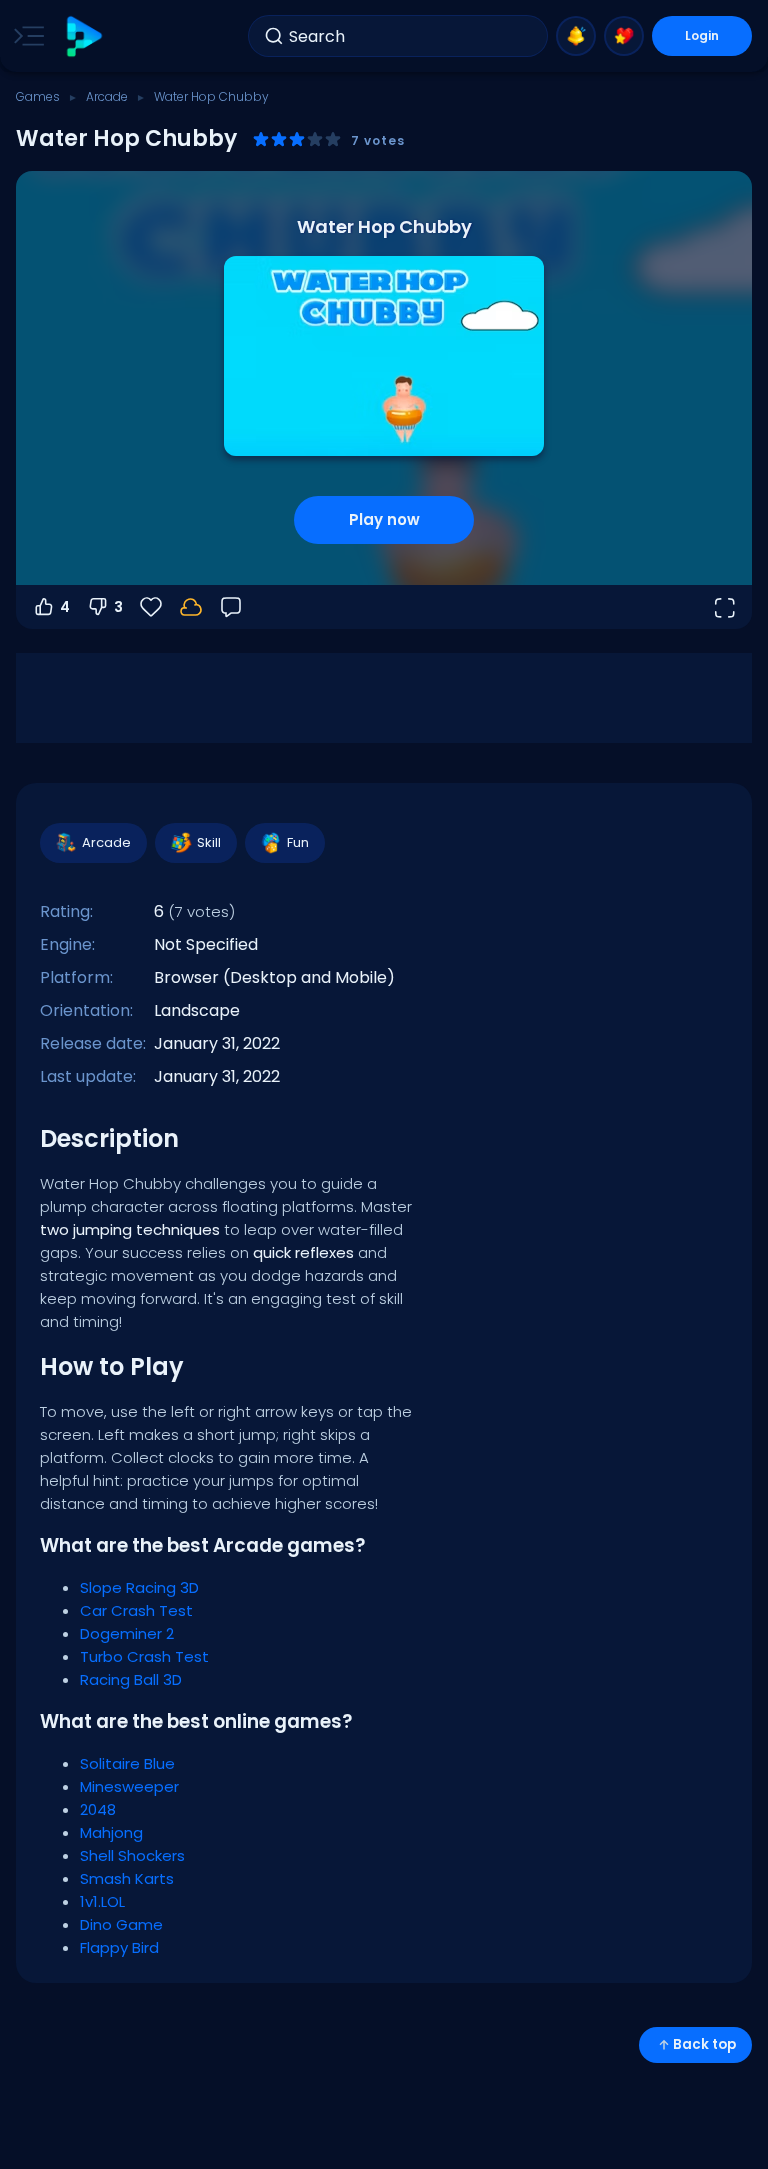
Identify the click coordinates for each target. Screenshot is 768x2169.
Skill (209, 842)
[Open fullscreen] (724, 607)
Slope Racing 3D (139, 1587)
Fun (298, 842)
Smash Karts (127, 1878)
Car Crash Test (136, 1610)
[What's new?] (576, 36)
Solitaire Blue (127, 1763)
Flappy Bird (119, 1947)
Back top (704, 2044)
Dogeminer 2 (127, 1633)
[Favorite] (624, 36)
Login (702, 35)
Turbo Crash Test (144, 1656)
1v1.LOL (102, 1901)
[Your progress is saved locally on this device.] (191, 607)
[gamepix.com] (83, 36)
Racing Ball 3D (131, 1679)
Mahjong (111, 1832)
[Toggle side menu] (25, 36)
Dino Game (121, 1924)
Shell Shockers (132, 1855)
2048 (98, 1809)
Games (38, 96)
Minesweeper (129, 1786)
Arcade (107, 96)
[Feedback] (231, 607)
